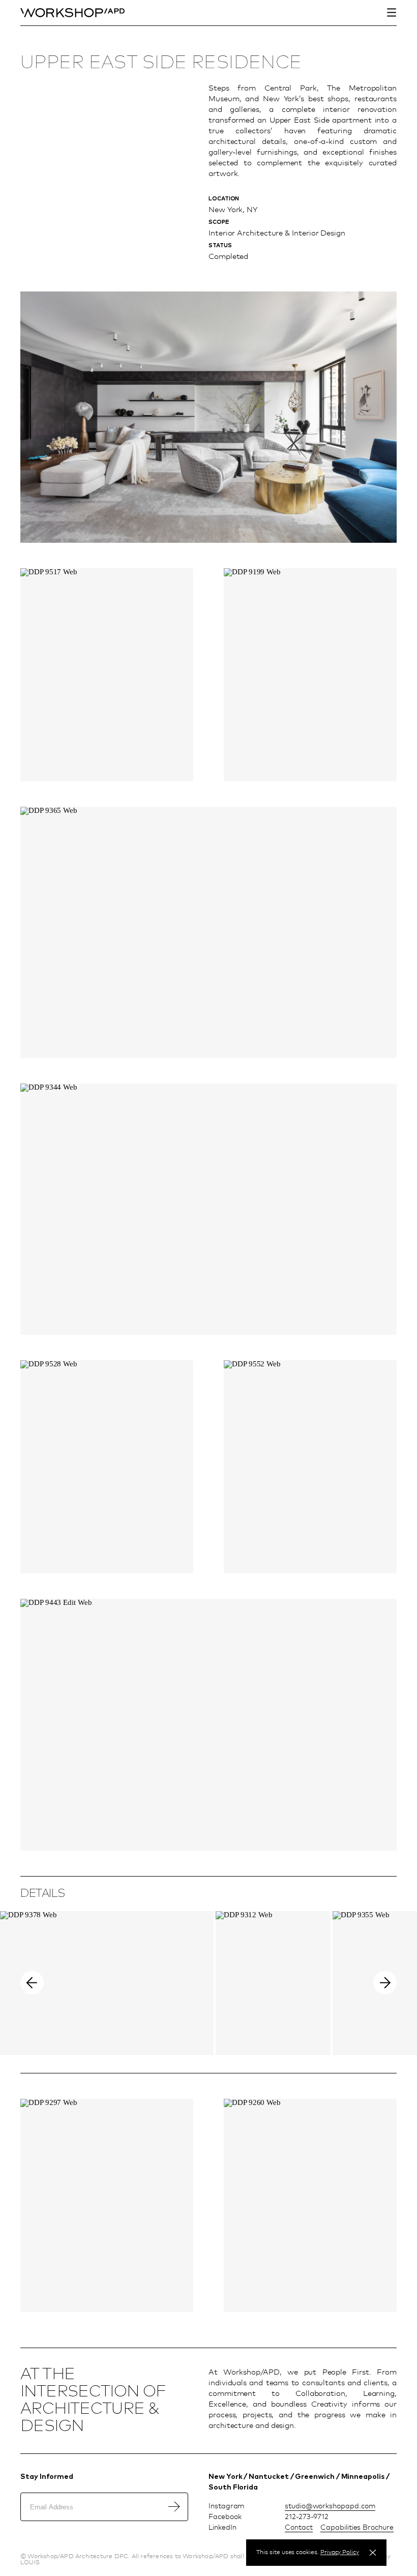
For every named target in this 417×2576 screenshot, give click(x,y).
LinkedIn (222, 2527)
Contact (299, 2527)
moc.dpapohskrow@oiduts (330, 2506)
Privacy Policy (340, 2552)
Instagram (227, 2506)
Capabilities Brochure (357, 2527)
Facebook (225, 2516)
